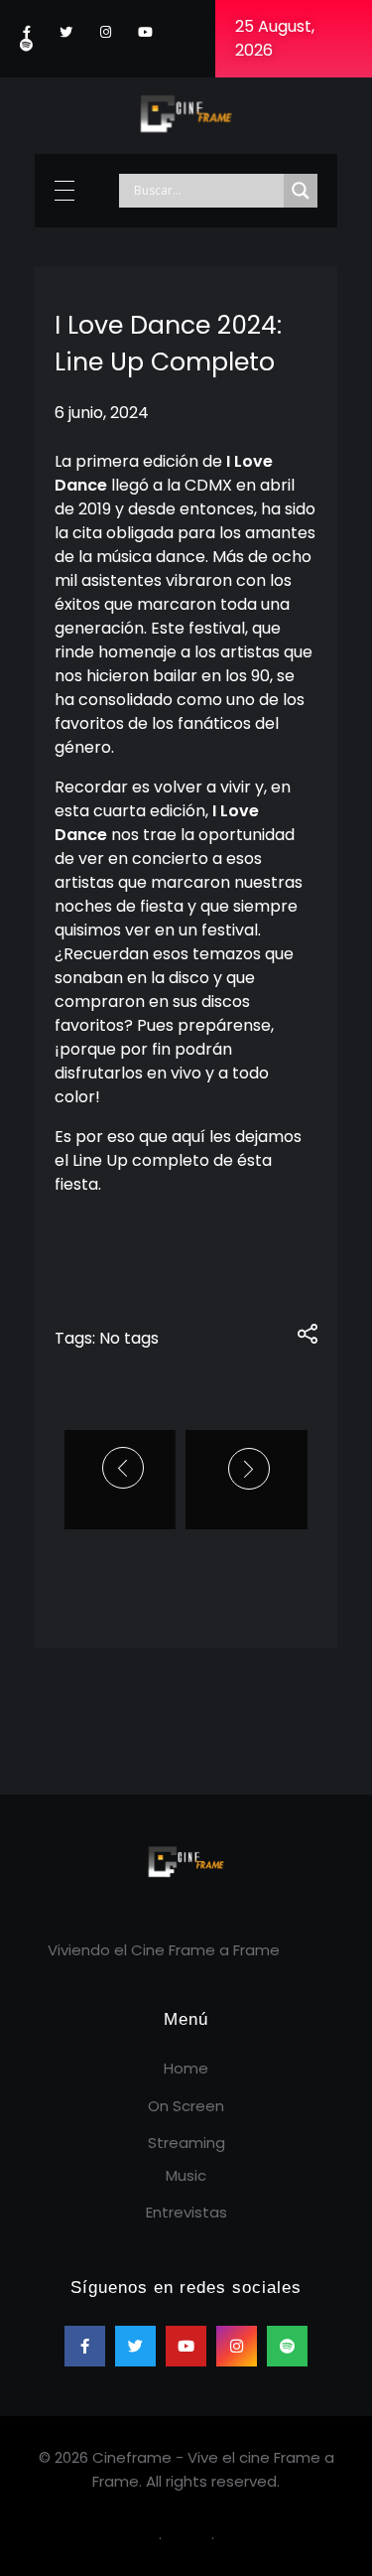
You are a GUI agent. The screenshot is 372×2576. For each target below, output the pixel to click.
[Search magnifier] (301, 191)
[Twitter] (66, 32)
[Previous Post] (125, 1468)
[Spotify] (26, 45)
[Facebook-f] (26, 32)
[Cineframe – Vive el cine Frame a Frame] (186, 112)
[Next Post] (247, 1469)
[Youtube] (145, 32)
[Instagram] (106, 32)
